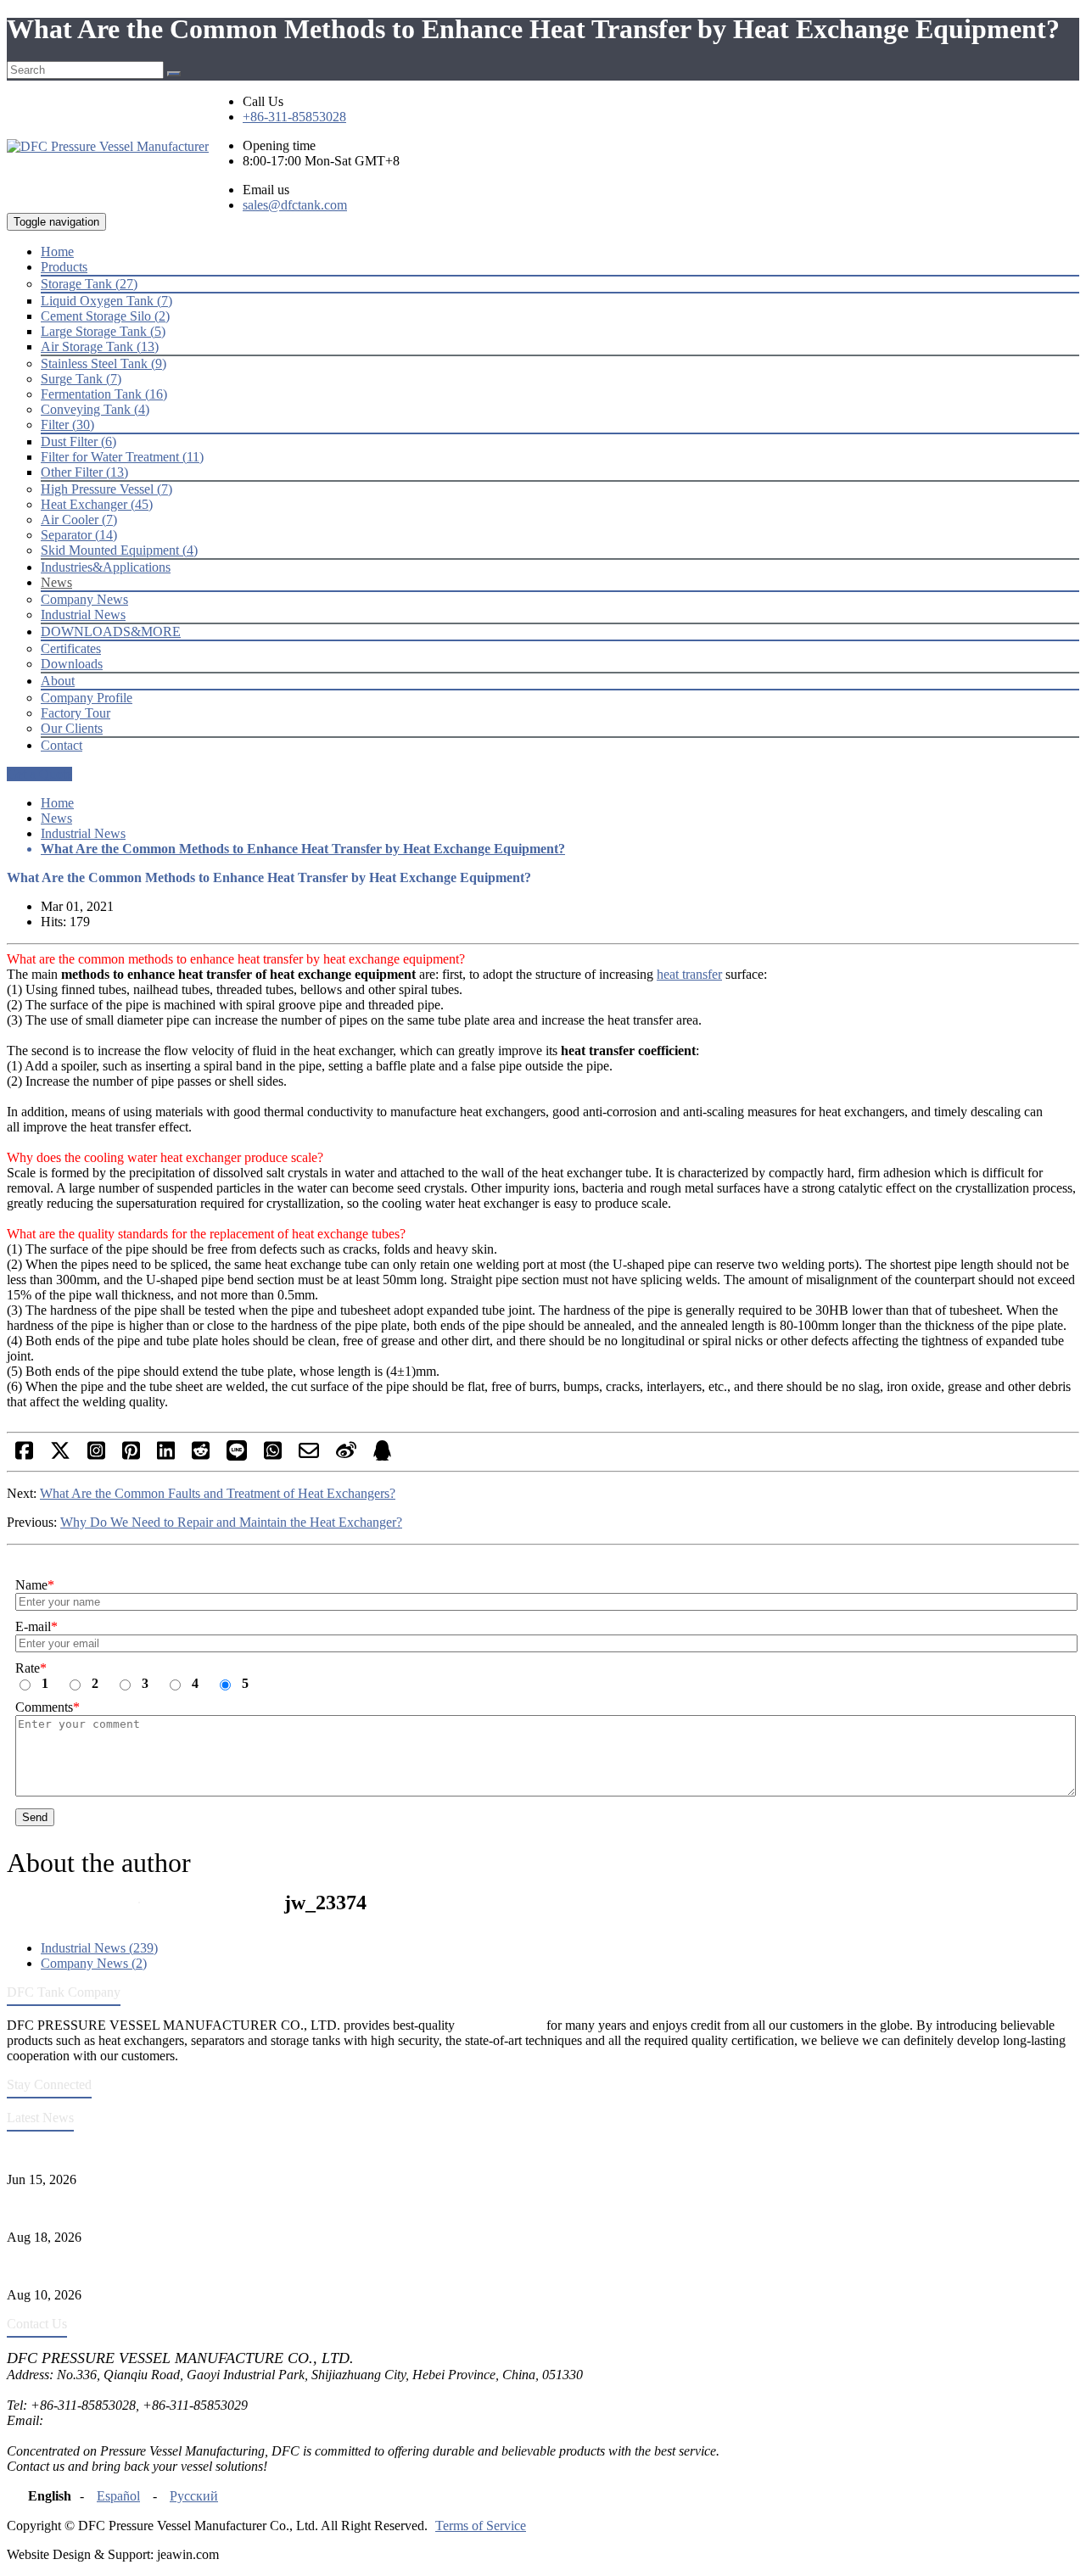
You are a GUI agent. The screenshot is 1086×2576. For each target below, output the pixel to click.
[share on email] (309, 1456)
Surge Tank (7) (81, 379)
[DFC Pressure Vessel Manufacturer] (108, 146)
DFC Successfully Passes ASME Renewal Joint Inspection (164, 2151)
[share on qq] (382, 1456)
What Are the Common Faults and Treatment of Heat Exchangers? (218, 1493)
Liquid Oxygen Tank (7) (106, 301)
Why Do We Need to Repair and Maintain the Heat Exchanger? (231, 1522)
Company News (84, 599)
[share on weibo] (346, 1456)
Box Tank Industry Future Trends (96, 2208)
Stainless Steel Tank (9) (104, 363)
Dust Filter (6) (78, 441)
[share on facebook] (24, 1456)
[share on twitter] (60, 1456)
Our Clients (72, 728)
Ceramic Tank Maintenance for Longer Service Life (146, 2266)
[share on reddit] (201, 1456)
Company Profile (87, 698)
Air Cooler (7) (79, 520)
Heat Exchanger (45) (97, 504)
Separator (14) (79, 535)
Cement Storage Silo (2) (105, 316)
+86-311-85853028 (294, 117)
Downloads (72, 664)
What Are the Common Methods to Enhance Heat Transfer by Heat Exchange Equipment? (303, 849)
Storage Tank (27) (89, 284)
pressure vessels (501, 2025)
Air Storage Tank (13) (100, 346)
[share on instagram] (96, 1456)
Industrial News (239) (99, 1948)
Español (118, 2496)
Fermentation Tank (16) (104, 394)
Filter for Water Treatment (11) (122, 457)
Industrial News (83, 615)
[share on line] (237, 1456)
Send (35, 1817)
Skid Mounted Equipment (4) (119, 550)
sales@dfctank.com (295, 205)
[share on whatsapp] (273, 1456)
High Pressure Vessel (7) (106, 489)
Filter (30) (67, 425)
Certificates (71, 648)
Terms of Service (481, 2526)
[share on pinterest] (131, 1456)
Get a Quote (39, 774)
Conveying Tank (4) (95, 409)
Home (57, 803)
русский (194, 2496)
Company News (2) (94, 1963)
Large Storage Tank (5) (103, 331)
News (56, 818)
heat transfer (689, 974)
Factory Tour (76, 713)
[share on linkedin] (166, 1456)
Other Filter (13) (84, 472)
